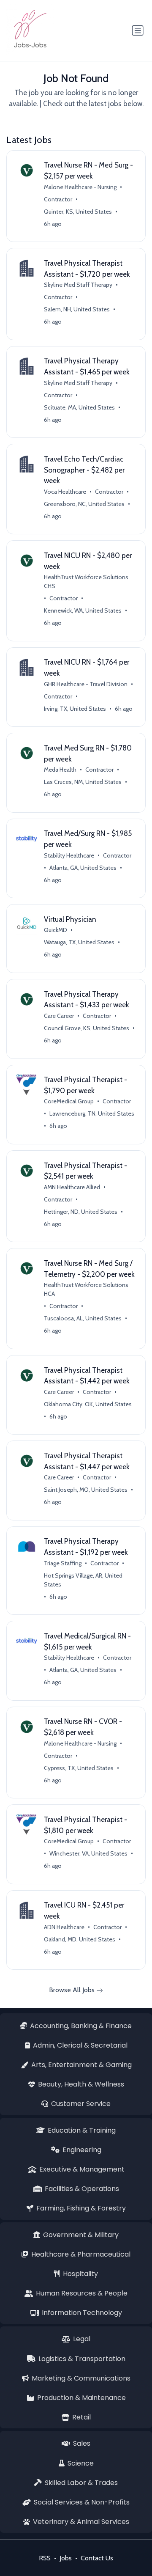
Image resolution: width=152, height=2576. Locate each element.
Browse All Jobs (73, 1990)
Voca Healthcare (65, 492)
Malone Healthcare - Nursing (80, 187)
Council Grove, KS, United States (87, 1028)
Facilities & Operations (82, 2189)
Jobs (66, 2558)
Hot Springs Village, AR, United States (83, 1580)
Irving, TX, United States (75, 709)
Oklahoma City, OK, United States (88, 1404)
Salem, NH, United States (77, 309)
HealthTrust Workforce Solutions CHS (86, 581)
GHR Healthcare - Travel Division (86, 684)
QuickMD (56, 930)
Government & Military (81, 2235)
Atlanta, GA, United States (83, 868)
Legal (82, 2339)
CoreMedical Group (69, 1101)
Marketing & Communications (81, 2378)
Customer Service (81, 2104)
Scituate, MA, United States (79, 407)
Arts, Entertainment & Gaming (81, 2065)
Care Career (59, 1016)
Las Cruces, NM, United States (83, 782)
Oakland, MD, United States (80, 1939)
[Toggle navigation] (138, 30)
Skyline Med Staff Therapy (78, 285)
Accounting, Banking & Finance (81, 2026)
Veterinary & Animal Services (81, 2522)
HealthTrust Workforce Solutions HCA (86, 1289)
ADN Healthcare (64, 1927)
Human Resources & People (82, 2293)
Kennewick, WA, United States (83, 610)
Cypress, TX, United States (79, 1768)
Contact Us (97, 2558)
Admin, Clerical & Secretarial (80, 2045)
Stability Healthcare (69, 855)
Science (81, 2463)
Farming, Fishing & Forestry (81, 2208)
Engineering (82, 2150)
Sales (82, 2443)
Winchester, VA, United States (88, 1853)
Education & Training (82, 2130)
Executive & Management (82, 2169)
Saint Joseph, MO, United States (86, 1490)
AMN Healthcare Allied (72, 1187)
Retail (81, 2417)
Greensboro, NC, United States (84, 504)
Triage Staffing (63, 1563)
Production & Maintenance (81, 2398)
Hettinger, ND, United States (81, 1212)
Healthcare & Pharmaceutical (81, 2254)
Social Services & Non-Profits (82, 2502)
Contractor (58, 199)
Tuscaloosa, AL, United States (83, 1318)
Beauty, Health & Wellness (81, 2084)
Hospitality (80, 2274)
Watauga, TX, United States (79, 942)
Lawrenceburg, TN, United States (92, 1113)
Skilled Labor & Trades (81, 2483)
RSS (45, 2558)
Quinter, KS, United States (78, 212)
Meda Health (60, 770)
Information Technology (82, 2313)
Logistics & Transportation (82, 2359)
